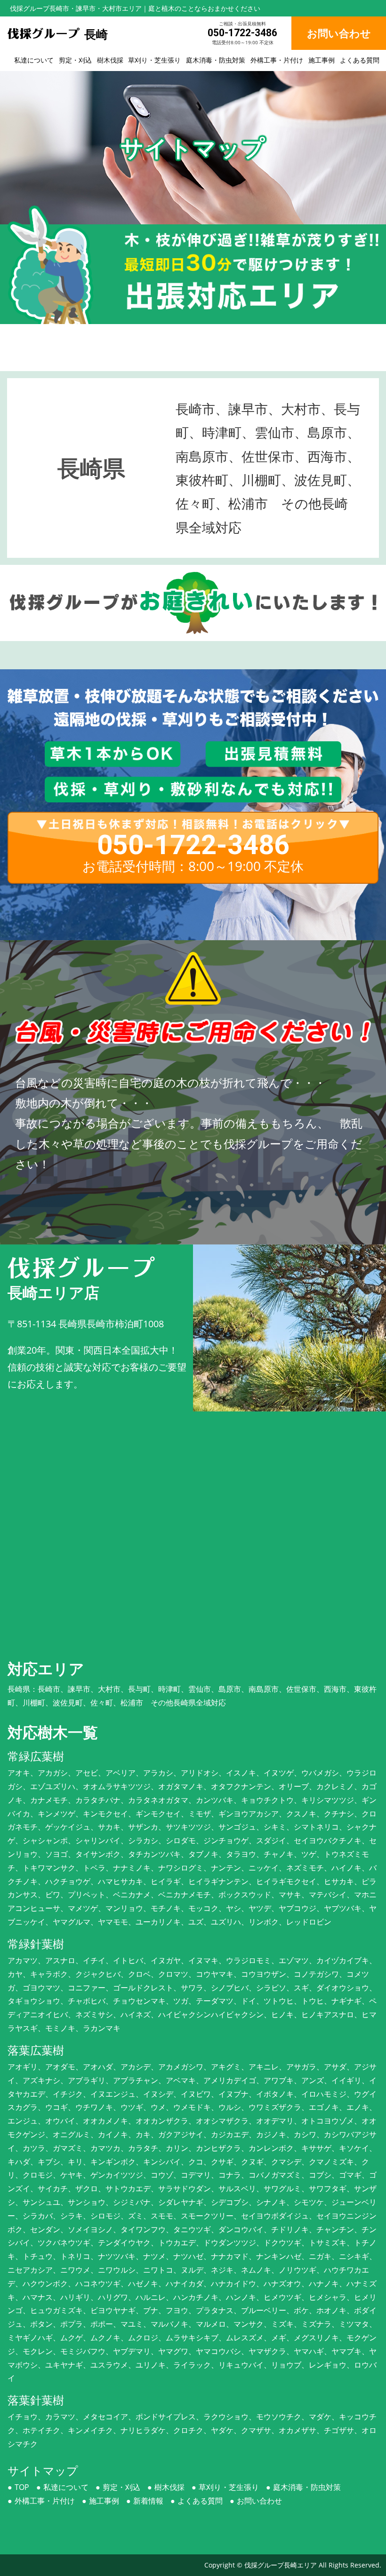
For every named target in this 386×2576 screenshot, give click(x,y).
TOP (22, 2487)
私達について (34, 60)
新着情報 (148, 2501)
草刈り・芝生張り (154, 60)
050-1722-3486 (242, 33)
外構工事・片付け (277, 60)
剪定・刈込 (75, 60)
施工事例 (322, 60)
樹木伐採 (110, 60)
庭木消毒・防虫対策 (216, 60)
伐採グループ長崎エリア (281, 2565)
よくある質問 (360, 60)
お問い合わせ (259, 2501)
